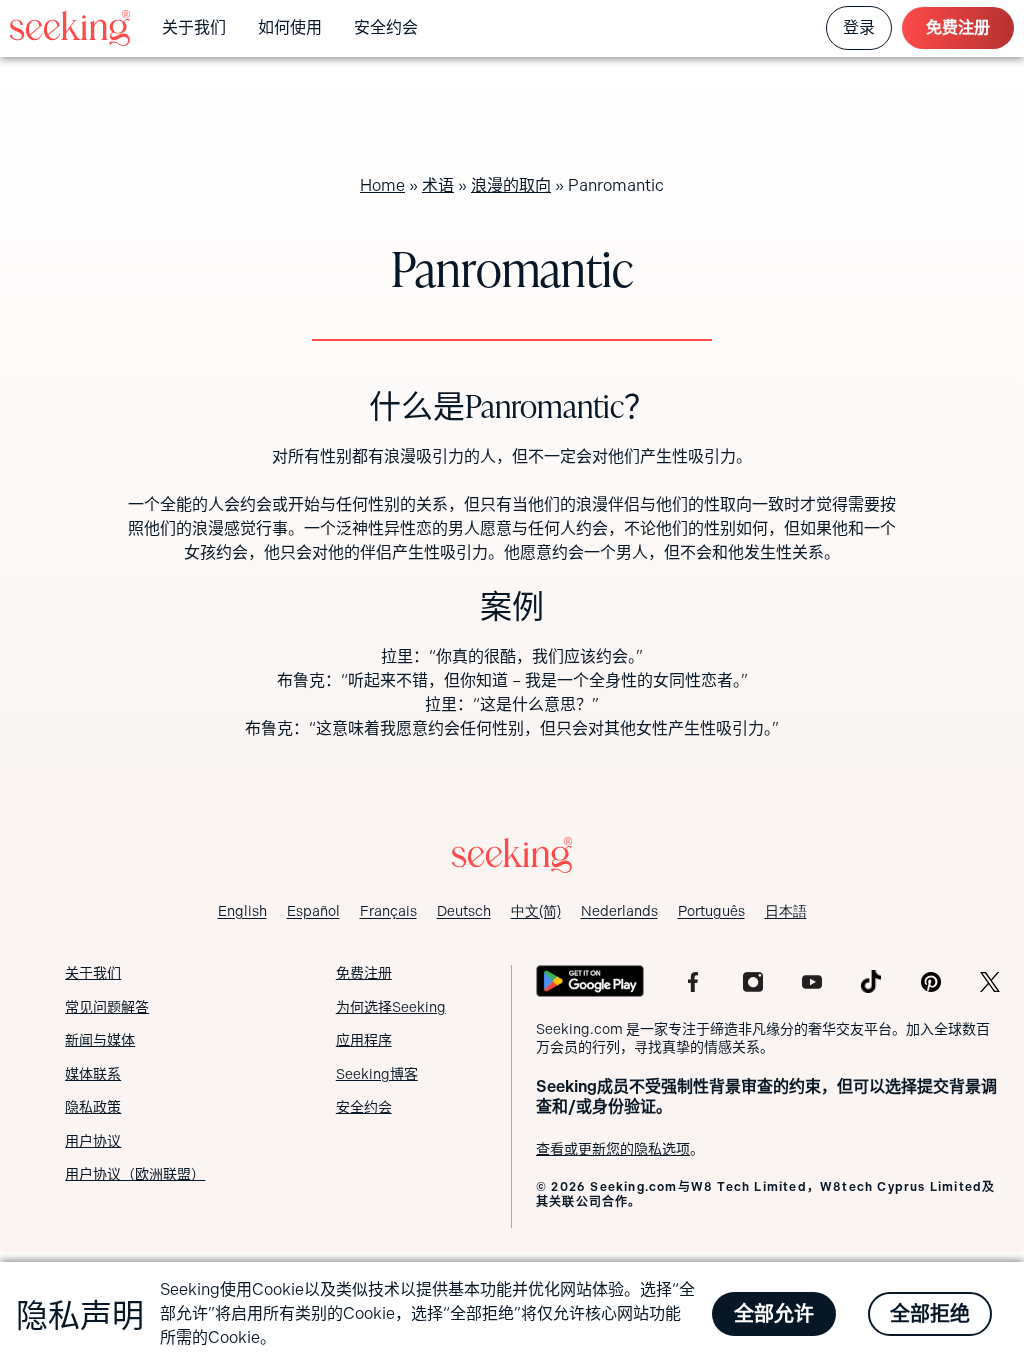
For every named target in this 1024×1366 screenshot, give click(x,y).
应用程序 (364, 1040)
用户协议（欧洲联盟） (135, 1174)
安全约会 (386, 27)
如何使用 (290, 27)
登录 (859, 27)
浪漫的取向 (511, 185)
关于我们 (194, 27)
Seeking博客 (377, 1074)
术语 (438, 185)
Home (382, 185)
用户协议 (93, 1141)
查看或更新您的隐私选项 (613, 1149)
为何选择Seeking (391, 1007)
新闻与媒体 (100, 1040)
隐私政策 (93, 1107)
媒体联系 (93, 1074)
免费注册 (958, 27)
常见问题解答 (107, 1007)
